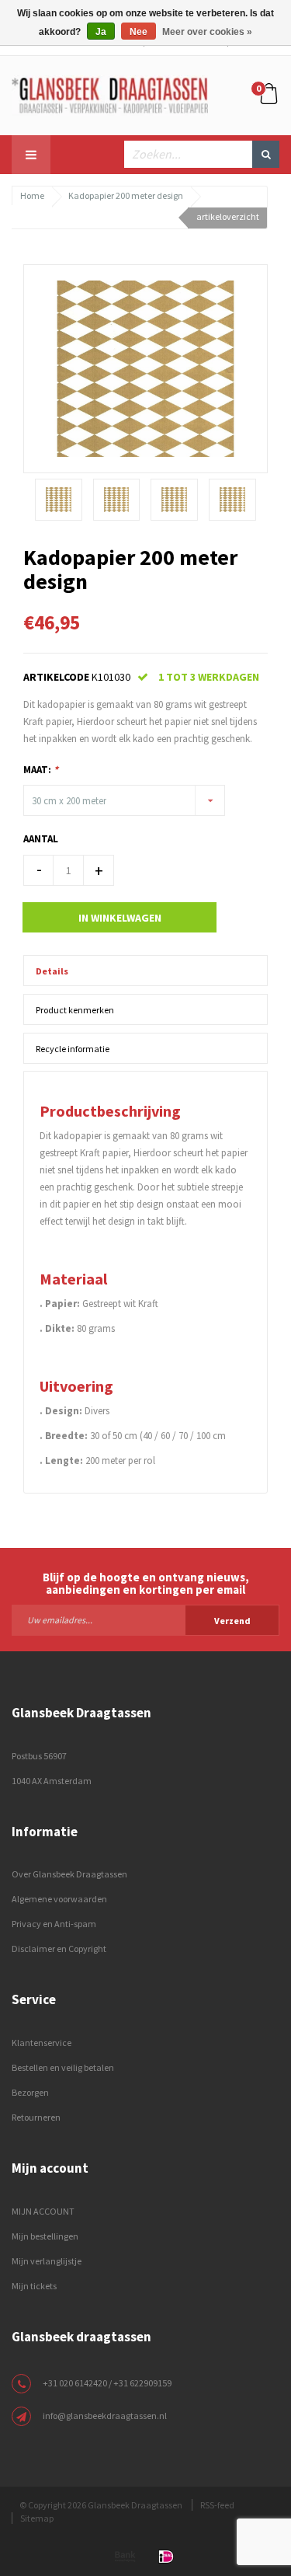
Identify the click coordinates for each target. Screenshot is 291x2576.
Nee (139, 32)
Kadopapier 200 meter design (126, 195)
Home (32, 195)
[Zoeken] (266, 154)
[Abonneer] (145, 1619)
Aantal (41, 839)
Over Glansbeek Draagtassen (69, 1874)
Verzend (232, 1621)
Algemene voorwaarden (59, 1899)
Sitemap (37, 2518)
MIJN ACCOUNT (43, 2211)
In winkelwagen (120, 918)
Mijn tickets (34, 2286)
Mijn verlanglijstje (47, 2261)
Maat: (41, 770)
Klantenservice (42, 2043)
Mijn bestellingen (45, 2236)
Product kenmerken (75, 1010)
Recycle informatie (73, 1049)
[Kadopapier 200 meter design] (145, 368)
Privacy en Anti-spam (54, 1924)
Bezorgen (30, 2092)
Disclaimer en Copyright (59, 1949)
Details (52, 971)
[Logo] (110, 94)
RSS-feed (217, 2505)
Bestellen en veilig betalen (63, 2067)
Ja (101, 32)
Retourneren (36, 2117)
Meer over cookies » (207, 32)
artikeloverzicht (228, 216)
